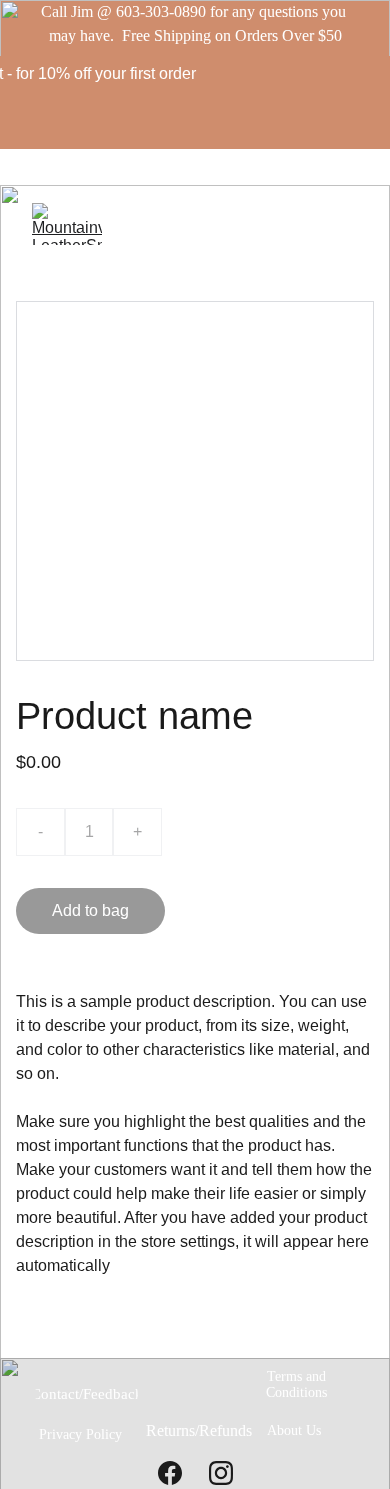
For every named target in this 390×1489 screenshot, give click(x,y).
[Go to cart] (313, 224)
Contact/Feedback (86, 1394)
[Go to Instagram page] (221, 1473)
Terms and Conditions (296, 1384)
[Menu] (346, 224)
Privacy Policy (80, 1434)
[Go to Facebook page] (170, 1473)
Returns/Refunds (199, 1430)
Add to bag (90, 910)
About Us (294, 1430)
